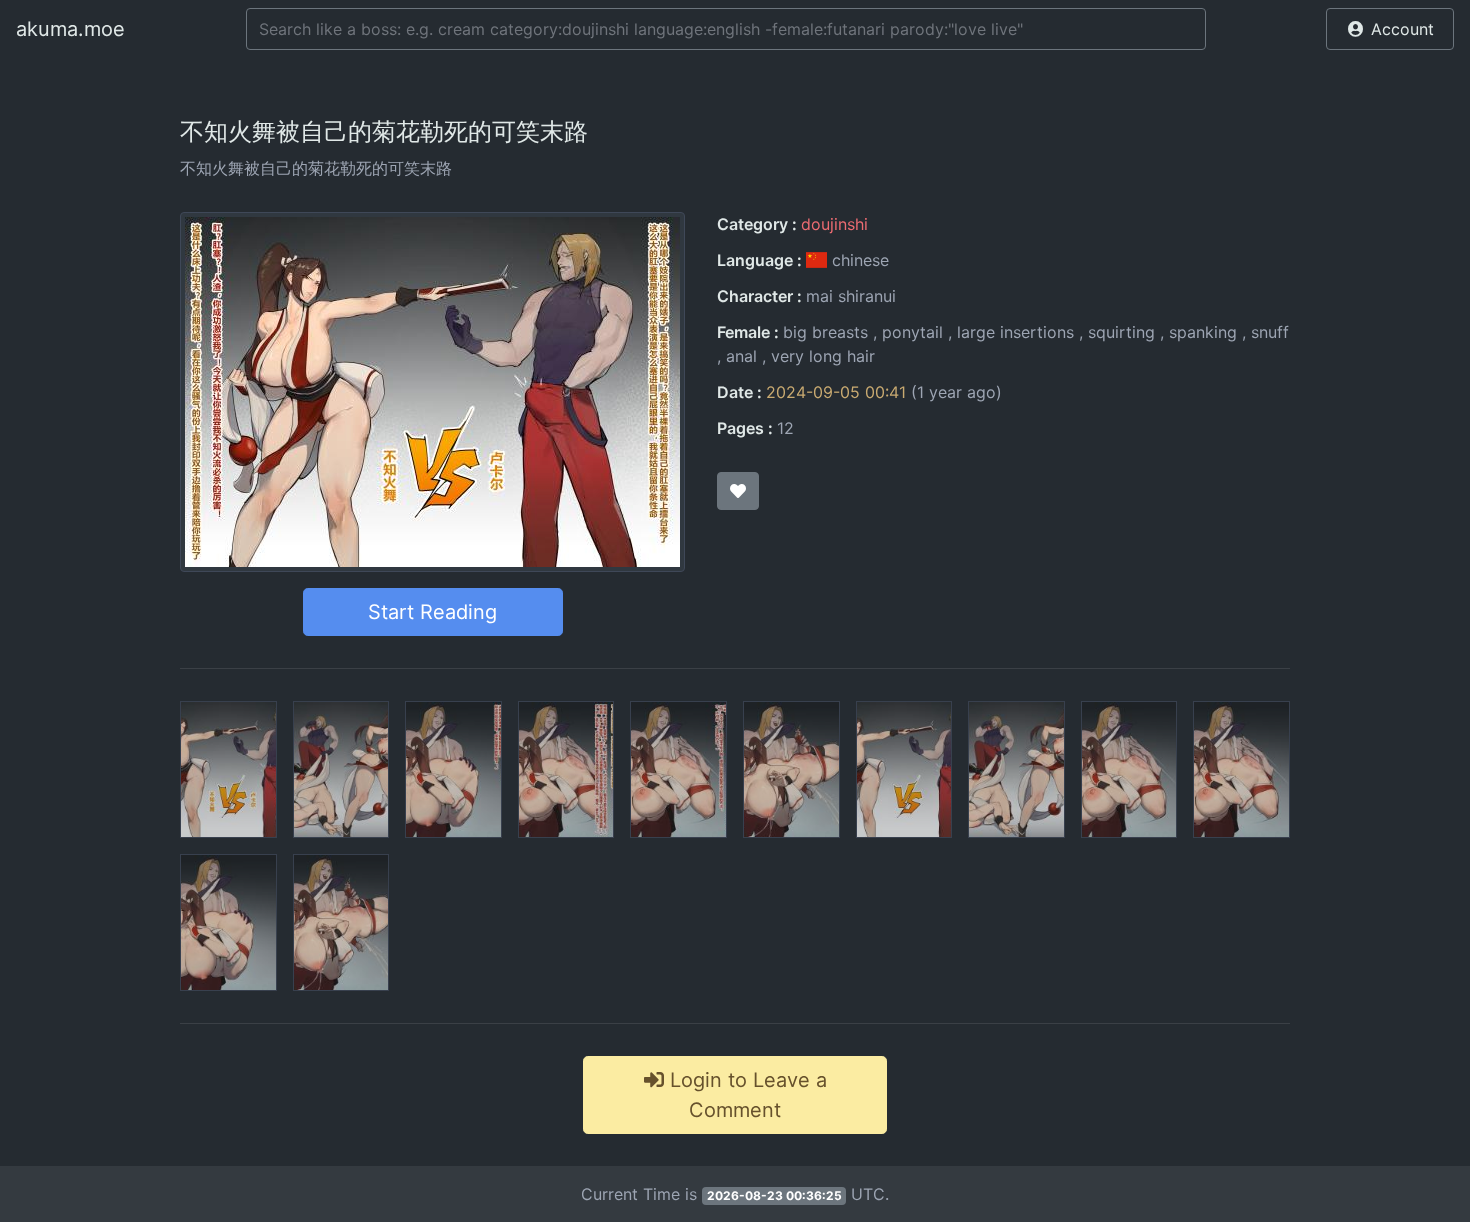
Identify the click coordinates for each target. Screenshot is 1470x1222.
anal (741, 356)
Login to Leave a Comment (745, 1095)
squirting (1121, 332)
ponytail (912, 332)
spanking (1203, 332)
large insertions (1015, 332)
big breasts (825, 332)
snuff (1270, 332)
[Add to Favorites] (738, 491)
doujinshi (834, 224)
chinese (858, 260)
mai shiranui (851, 296)
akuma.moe (70, 29)
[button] (1390, 29)
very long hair (823, 356)
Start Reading (432, 612)
